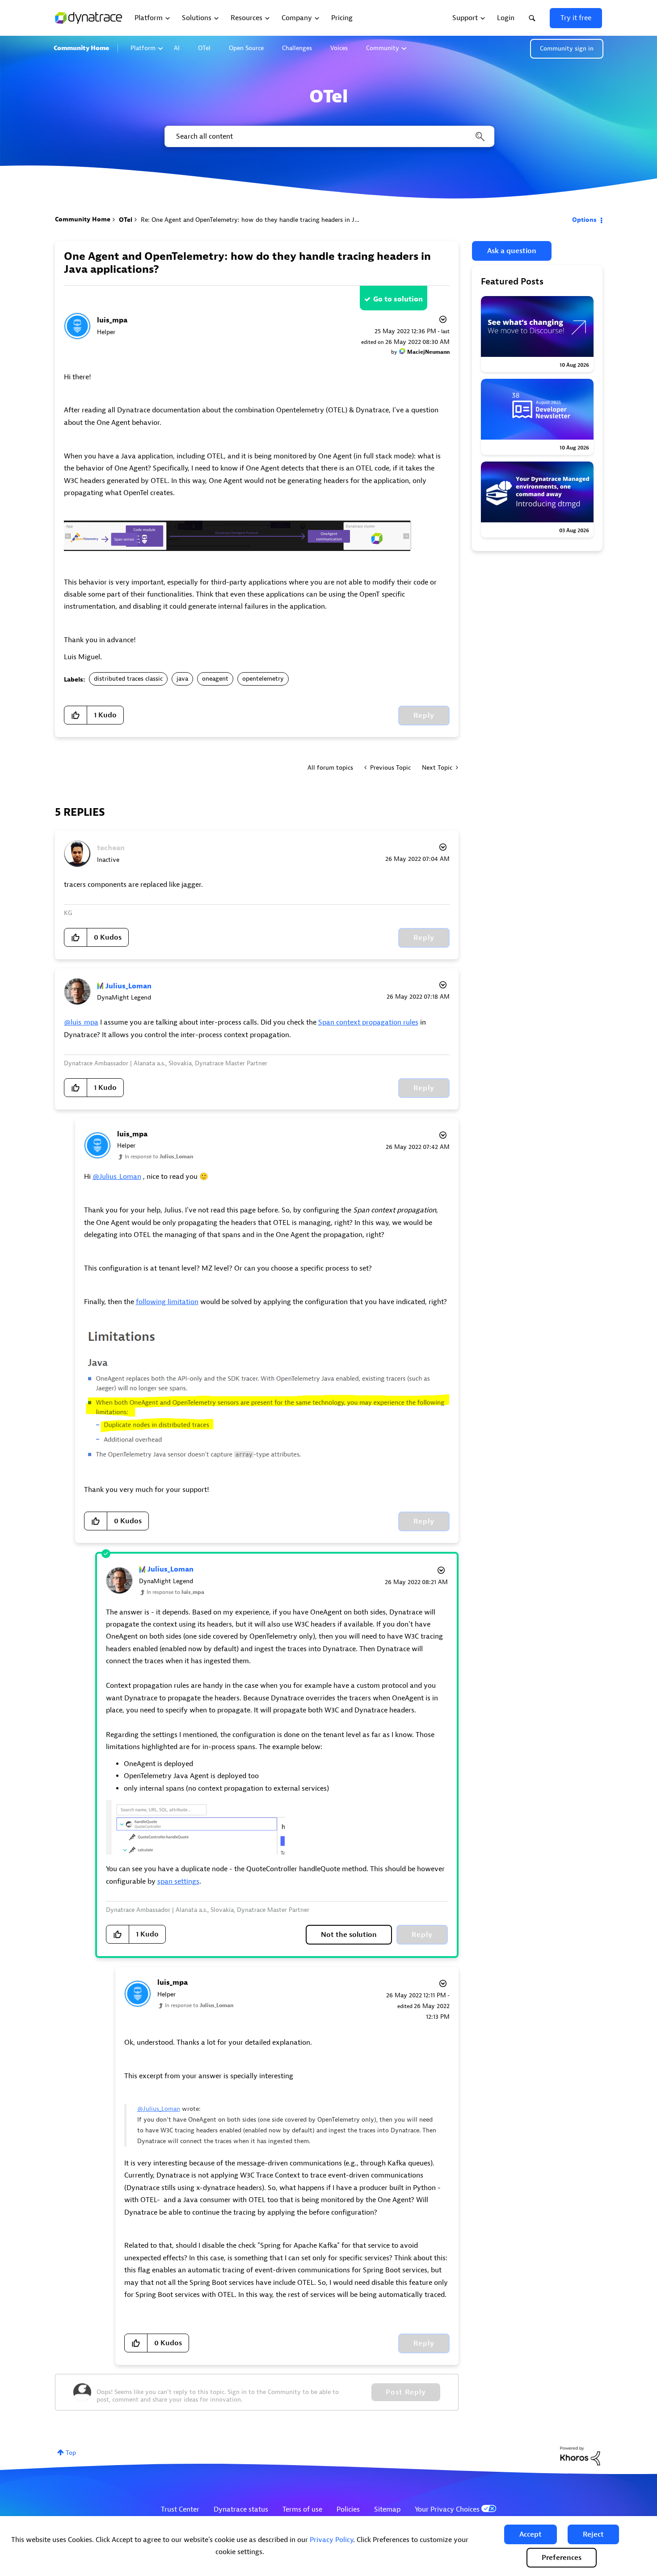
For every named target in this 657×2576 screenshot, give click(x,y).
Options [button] (584, 220)
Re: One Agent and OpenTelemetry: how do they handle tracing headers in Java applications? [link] (272, 220)
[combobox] (329, 136)
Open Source (246, 48)
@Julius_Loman (117, 1177)
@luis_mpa (81, 1022)
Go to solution (398, 299)
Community (383, 48)
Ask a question (512, 251)
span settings (178, 1881)
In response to (159, 1157)
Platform (143, 48)
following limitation (167, 1302)
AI (177, 48)
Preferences (562, 2558)
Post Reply (406, 2392)
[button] (531, 2534)
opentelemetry (263, 679)
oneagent (215, 679)
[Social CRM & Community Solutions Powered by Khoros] (580, 2455)
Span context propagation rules (368, 1022)
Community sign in (567, 49)
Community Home (81, 48)
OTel (204, 48)
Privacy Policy (331, 2540)
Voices (339, 48)
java (182, 679)
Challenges (297, 48)
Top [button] (71, 2453)
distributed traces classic (128, 679)
